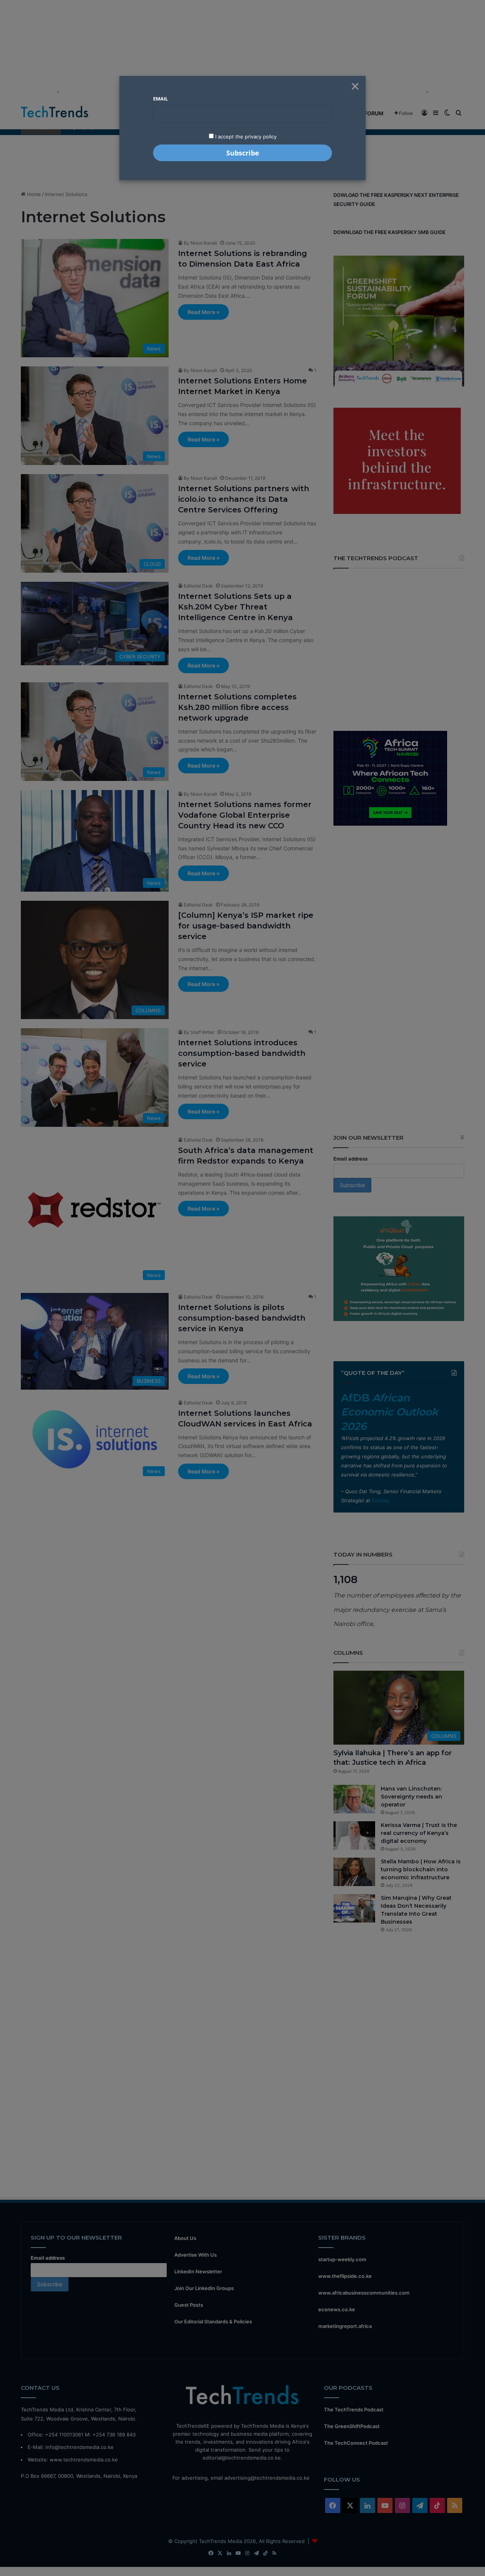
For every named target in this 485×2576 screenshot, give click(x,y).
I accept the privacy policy (245, 137)
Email (160, 99)
